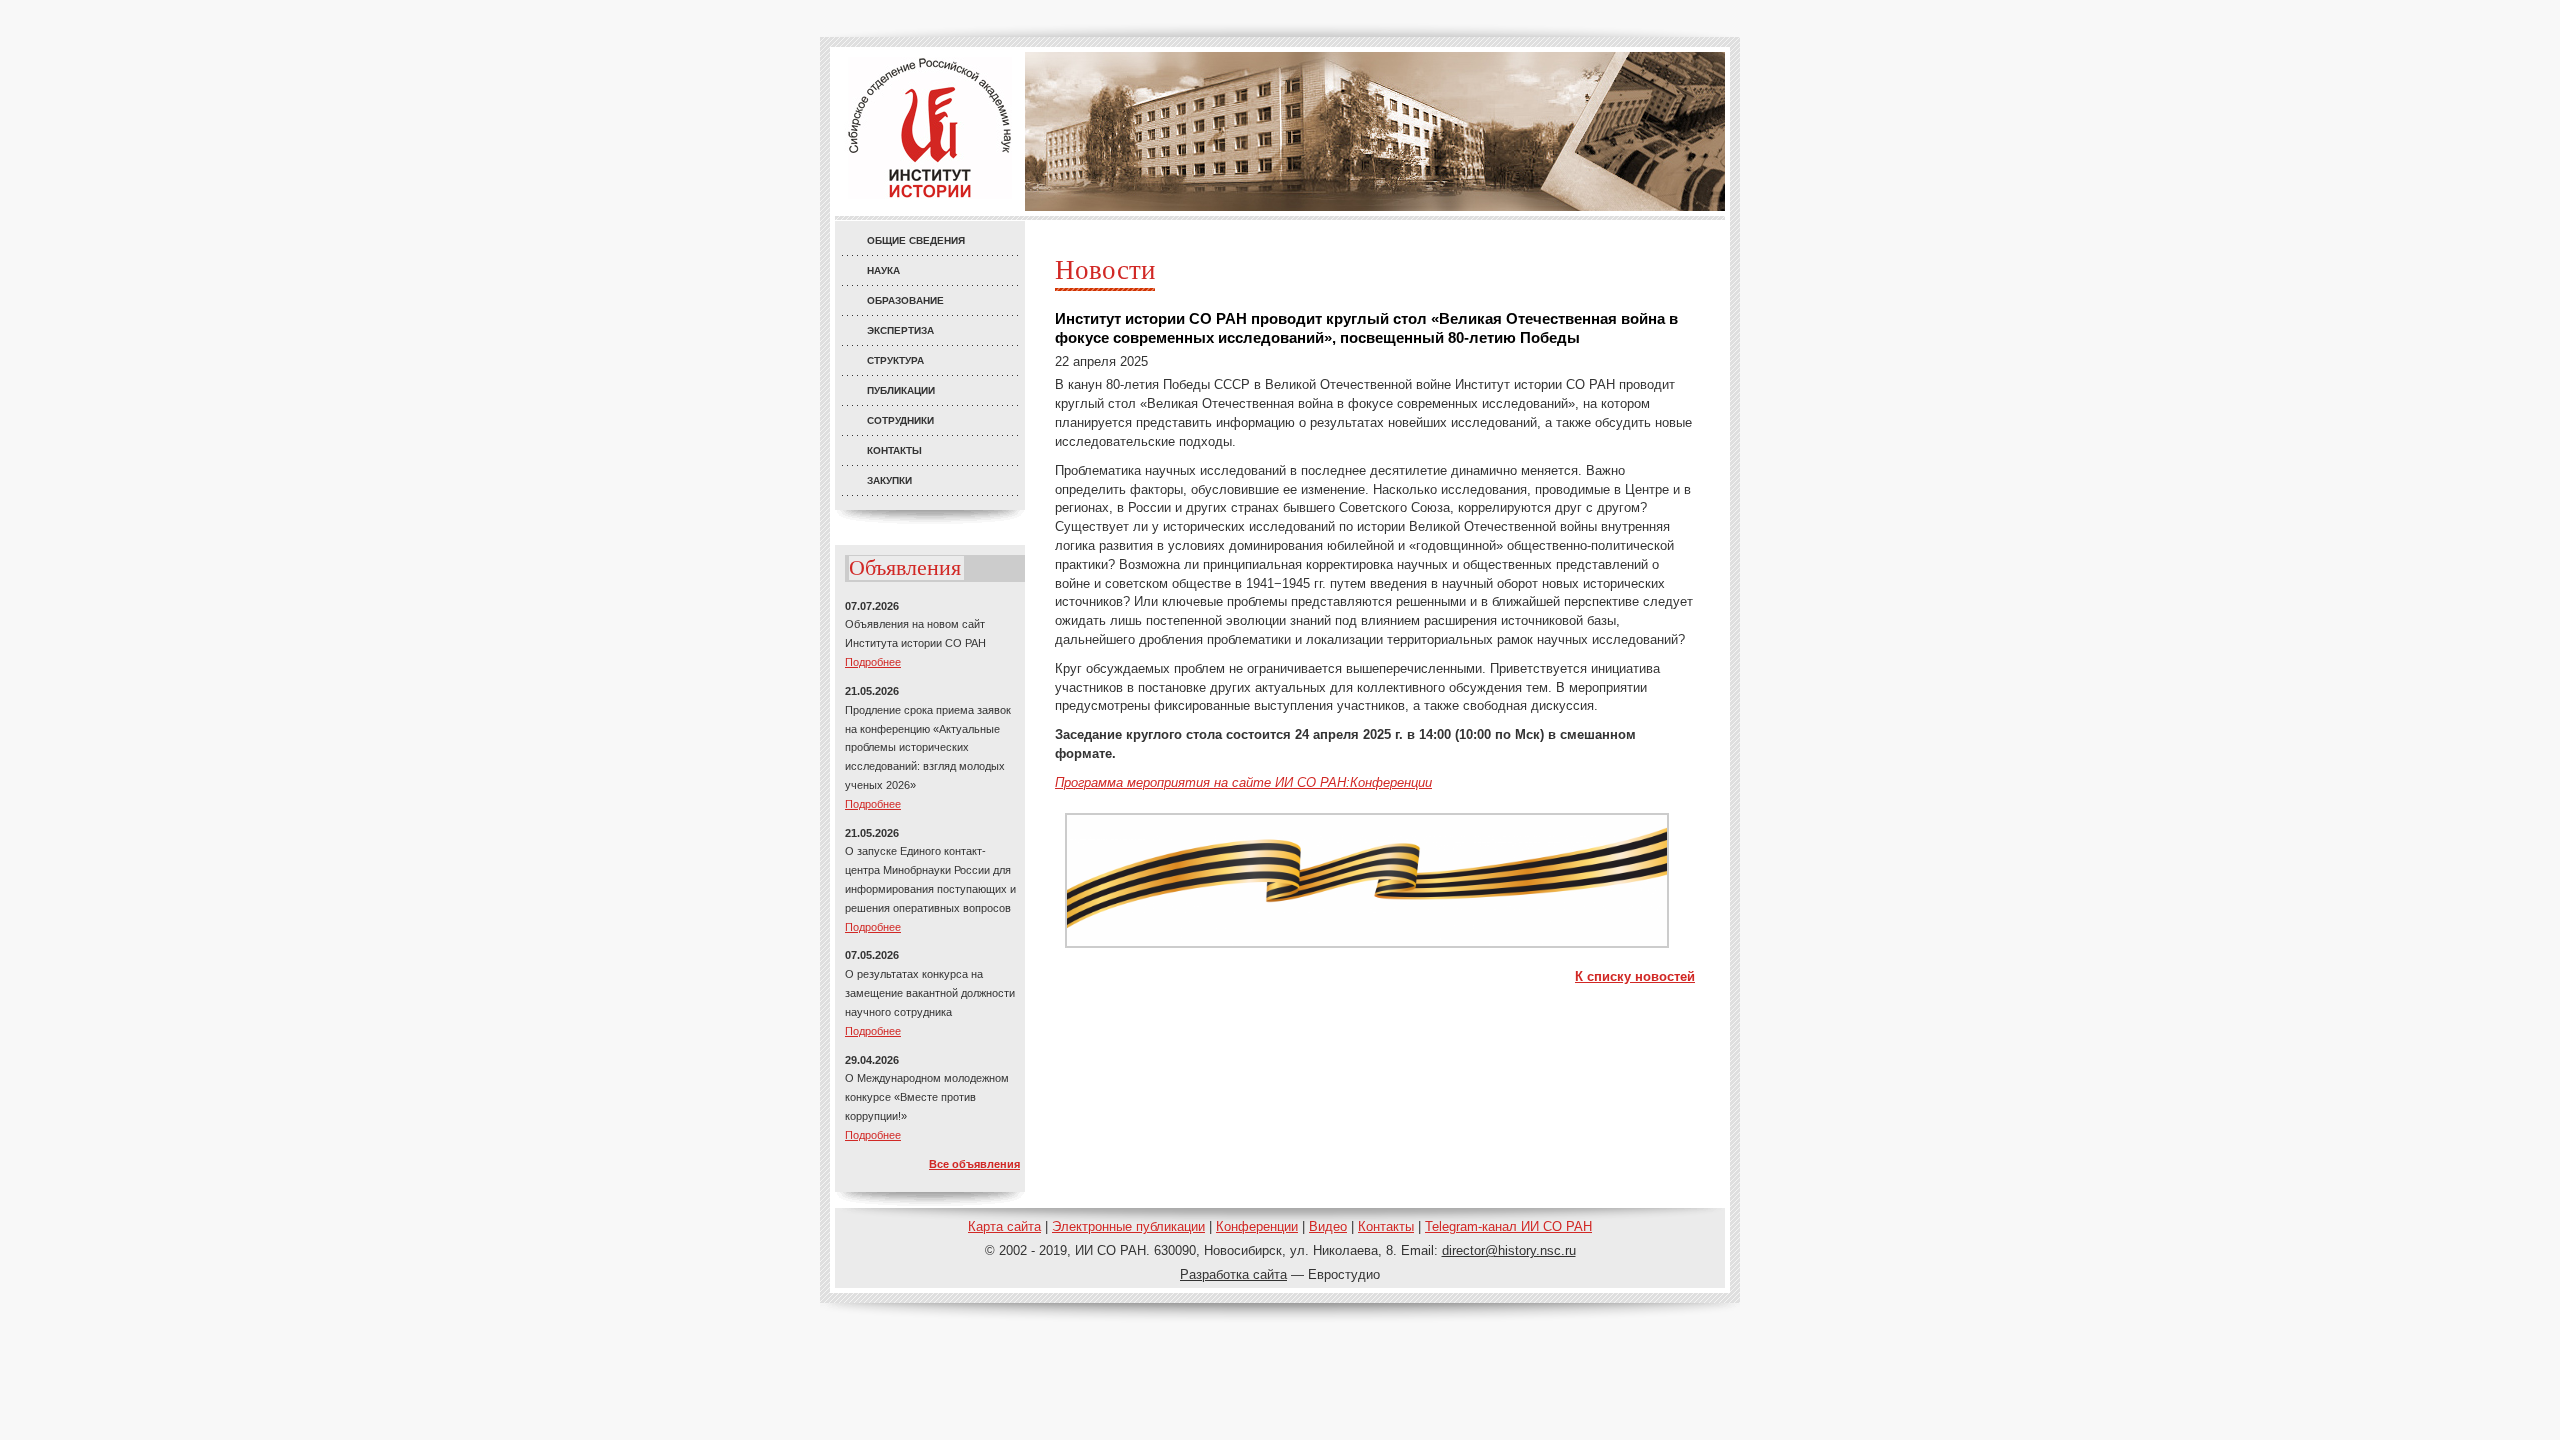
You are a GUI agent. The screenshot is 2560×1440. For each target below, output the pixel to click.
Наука (883, 270)
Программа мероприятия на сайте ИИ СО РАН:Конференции (1243, 782)
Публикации (901, 390)
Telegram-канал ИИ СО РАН (1508, 1226)
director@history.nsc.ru (1509, 1250)
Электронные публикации (1128, 1226)
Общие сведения (916, 240)
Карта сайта (1004, 1226)
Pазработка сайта (1233, 1274)
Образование (905, 300)
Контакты (894, 450)
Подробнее (873, 662)
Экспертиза (900, 330)
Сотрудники (900, 420)
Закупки (889, 480)
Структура (895, 360)
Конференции (1257, 1226)
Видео (1328, 1226)
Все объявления (974, 1164)
